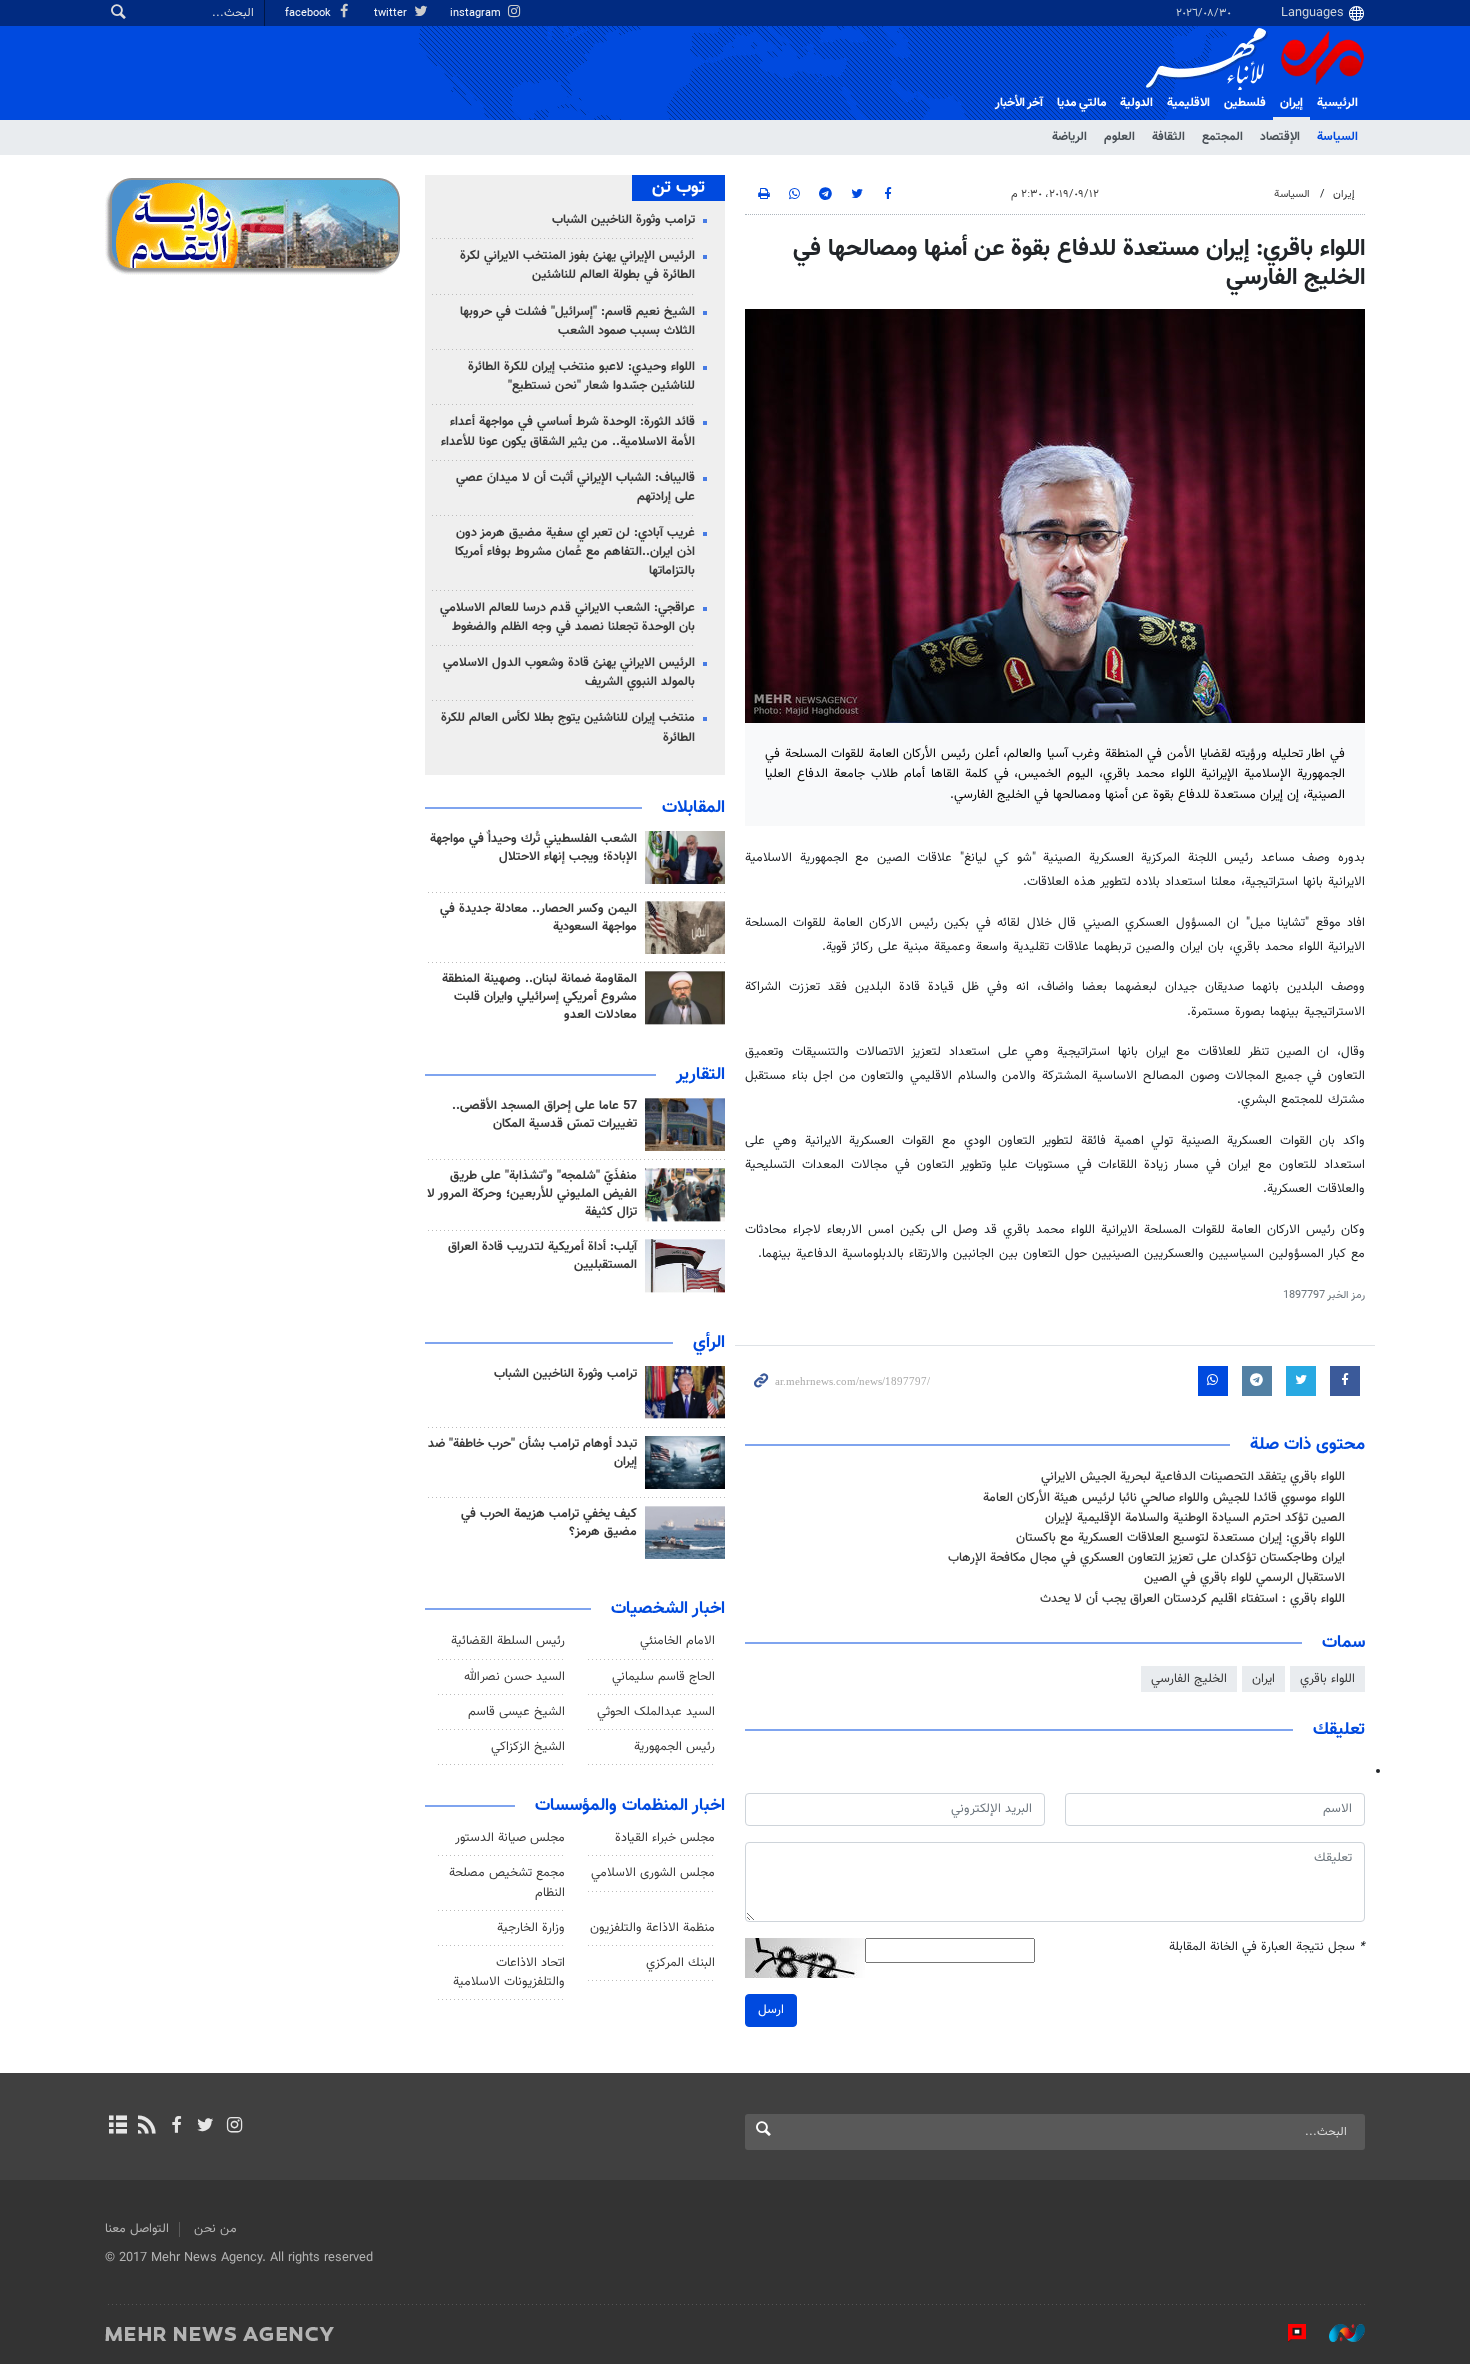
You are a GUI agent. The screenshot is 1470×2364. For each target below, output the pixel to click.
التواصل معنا (137, 2229)
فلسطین (1245, 103)
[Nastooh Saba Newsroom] (1337, 2333)
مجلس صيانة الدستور (510, 1838)
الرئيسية (1337, 103)
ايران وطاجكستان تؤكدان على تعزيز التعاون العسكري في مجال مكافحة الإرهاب (1146, 1558)
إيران (1291, 103)
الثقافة (1168, 137)
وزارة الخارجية (531, 1928)
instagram (477, 13)
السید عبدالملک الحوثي (656, 1712)
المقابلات (693, 808)
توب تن (678, 188)
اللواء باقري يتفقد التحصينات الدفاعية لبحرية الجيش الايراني (1193, 1477)
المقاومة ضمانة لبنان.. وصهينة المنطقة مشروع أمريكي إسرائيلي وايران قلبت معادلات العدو (539, 997)
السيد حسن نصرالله (514, 1677)
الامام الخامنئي (677, 1641)
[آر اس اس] (146, 2127)
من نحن (215, 2229)
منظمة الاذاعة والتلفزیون (652, 1928)
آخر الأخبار (1019, 103)
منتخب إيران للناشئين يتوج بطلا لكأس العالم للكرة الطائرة (568, 727)
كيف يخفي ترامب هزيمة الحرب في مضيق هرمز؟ (549, 1523)
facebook (309, 13)
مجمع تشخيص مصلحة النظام (507, 1882)
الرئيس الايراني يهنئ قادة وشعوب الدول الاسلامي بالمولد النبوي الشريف (569, 672)
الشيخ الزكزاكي (528, 1747)
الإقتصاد (1280, 137)
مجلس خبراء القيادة (665, 1838)
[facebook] (175, 2127)
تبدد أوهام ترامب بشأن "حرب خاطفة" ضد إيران (532, 1453)
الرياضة (1069, 137)
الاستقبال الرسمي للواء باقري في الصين (1244, 1578)
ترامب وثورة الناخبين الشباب (623, 220)
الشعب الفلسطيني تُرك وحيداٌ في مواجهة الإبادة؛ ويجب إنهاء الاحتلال (533, 848)
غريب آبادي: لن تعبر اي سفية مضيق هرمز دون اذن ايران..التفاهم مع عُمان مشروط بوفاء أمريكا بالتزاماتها (575, 552)
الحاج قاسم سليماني (663, 1677)
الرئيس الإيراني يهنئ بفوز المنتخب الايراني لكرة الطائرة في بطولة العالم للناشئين (577, 265)
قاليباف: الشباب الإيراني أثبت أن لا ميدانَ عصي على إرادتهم (575, 487)
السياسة (1337, 137)
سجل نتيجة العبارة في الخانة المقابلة (1267, 1947)
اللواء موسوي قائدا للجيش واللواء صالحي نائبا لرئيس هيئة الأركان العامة (1164, 1498)
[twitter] (205, 2127)
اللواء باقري (1327, 1679)
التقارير (700, 1075)
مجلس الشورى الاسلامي (653, 1873)
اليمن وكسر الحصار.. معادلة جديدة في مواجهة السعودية (538, 918)
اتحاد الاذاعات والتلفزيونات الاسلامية (509, 1972)
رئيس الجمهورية (674, 1747)
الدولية (1136, 103)
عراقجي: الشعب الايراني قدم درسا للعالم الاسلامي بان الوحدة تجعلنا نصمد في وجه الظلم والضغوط (567, 617)
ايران (1263, 1679)
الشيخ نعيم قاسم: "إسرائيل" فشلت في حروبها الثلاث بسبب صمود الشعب (577, 321)
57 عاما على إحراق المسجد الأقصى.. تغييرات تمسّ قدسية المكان (544, 1115)
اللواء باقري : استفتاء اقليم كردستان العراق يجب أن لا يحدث (1192, 1599)
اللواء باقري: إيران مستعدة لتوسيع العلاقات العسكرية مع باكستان (1180, 1538)
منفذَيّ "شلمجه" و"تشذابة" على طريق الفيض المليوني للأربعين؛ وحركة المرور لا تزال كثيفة (532, 1194)
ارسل (771, 2010)
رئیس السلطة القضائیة (508, 1641)
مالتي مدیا (1081, 103)
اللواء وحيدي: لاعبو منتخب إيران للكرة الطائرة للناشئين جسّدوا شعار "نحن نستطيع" (581, 376)
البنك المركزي (680, 1963)
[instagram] (234, 2127)
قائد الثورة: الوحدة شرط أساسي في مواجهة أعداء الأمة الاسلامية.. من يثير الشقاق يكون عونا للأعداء (568, 431)
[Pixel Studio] (1287, 2333)
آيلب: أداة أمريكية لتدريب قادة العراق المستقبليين (542, 1256)
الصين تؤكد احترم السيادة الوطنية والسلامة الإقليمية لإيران (1195, 1518)
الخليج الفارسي (1189, 1679)
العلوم (1119, 137)
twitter (392, 13)
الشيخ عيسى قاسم (516, 1712)
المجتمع (1222, 137)
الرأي (709, 1343)
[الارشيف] (117, 2127)
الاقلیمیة (1188, 103)
